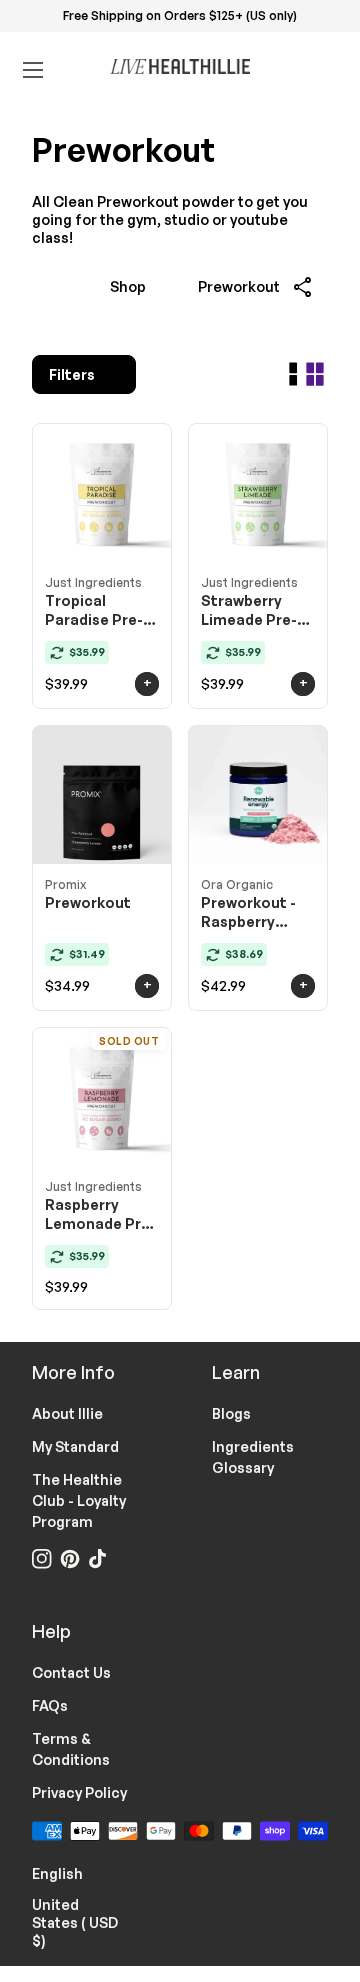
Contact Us (71, 1672)
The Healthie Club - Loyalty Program (79, 1500)
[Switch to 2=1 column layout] (293, 374)
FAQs (50, 1705)
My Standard (75, 1446)
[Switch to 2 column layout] (315, 374)
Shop (128, 286)
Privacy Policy (79, 1792)
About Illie (67, 1413)
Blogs (231, 1413)
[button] (304, 287)
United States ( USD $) (90, 1922)
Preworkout (239, 286)
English (69, 1872)
